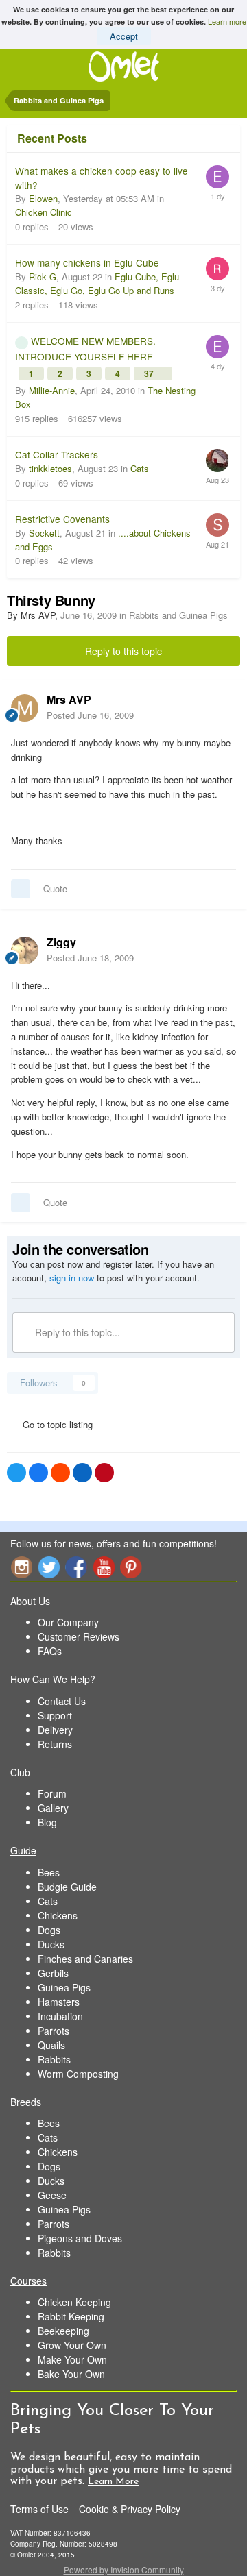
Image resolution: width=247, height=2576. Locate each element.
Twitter (49, 1567)
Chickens (58, 1915)
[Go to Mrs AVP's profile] (25, 708)
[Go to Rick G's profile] (217, 269)
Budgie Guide (67, 1887)
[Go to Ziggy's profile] (25, 950)
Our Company (68, 1622)
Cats (140, 468)
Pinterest (131, 1567)
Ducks (51, 1944)
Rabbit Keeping (71, 2316)
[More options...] (222, 707)
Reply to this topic (123, 651)
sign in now (72, 1278)
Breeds (26, 2102)
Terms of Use (39, 2509)
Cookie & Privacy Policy (130, 2509)
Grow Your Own (72, 2345)
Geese (52, 2195)
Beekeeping (63, 2331)
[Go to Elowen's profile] (217, 177)
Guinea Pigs (64, 1987)
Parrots (54, 2031)
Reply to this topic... (76, 1332)
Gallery (53, 1808)
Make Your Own (72, 2359)
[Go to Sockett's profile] (217, 525)
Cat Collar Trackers (57, 454)
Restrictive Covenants (62, 519)
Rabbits (54, 2059)
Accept (124, 36)
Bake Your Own (71, 2374)
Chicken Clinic (44, 212)
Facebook (76, 1567)
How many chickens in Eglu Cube (87, 262)
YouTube (104, 1567)
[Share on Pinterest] (104, 1473)
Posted (90, 715)
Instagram (21, 1567)
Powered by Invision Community (124, 2569)
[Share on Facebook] (38, 1473)
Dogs (49, 1930)
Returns (55, 1744)
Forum (52, 1793)
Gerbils (53, 1973)
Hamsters (59, 2002)
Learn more (227, 21)
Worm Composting (78, 2074)
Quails (51, 2045)
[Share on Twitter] (16, 1473)
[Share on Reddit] (60, 1473)
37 (150, 373)
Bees (49, 1872)
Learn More (113, 2482)
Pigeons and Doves (80, 2238)
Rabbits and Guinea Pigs (178, 615)
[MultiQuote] (21, 889)
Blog (47, 1822)
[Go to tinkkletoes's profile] (217, 461)
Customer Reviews (79, 1636)
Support (55, 1715)
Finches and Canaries (85, 1959)
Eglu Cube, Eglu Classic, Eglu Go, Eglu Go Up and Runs (97, 283)
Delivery (55, 1730)
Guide (23, 1850)
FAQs (50, 1651)
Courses (28, 2281)
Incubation (60, 2016)
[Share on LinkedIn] (82, 1473)
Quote (55, 888)
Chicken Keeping (74, 2302)
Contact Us (62, 1701)
